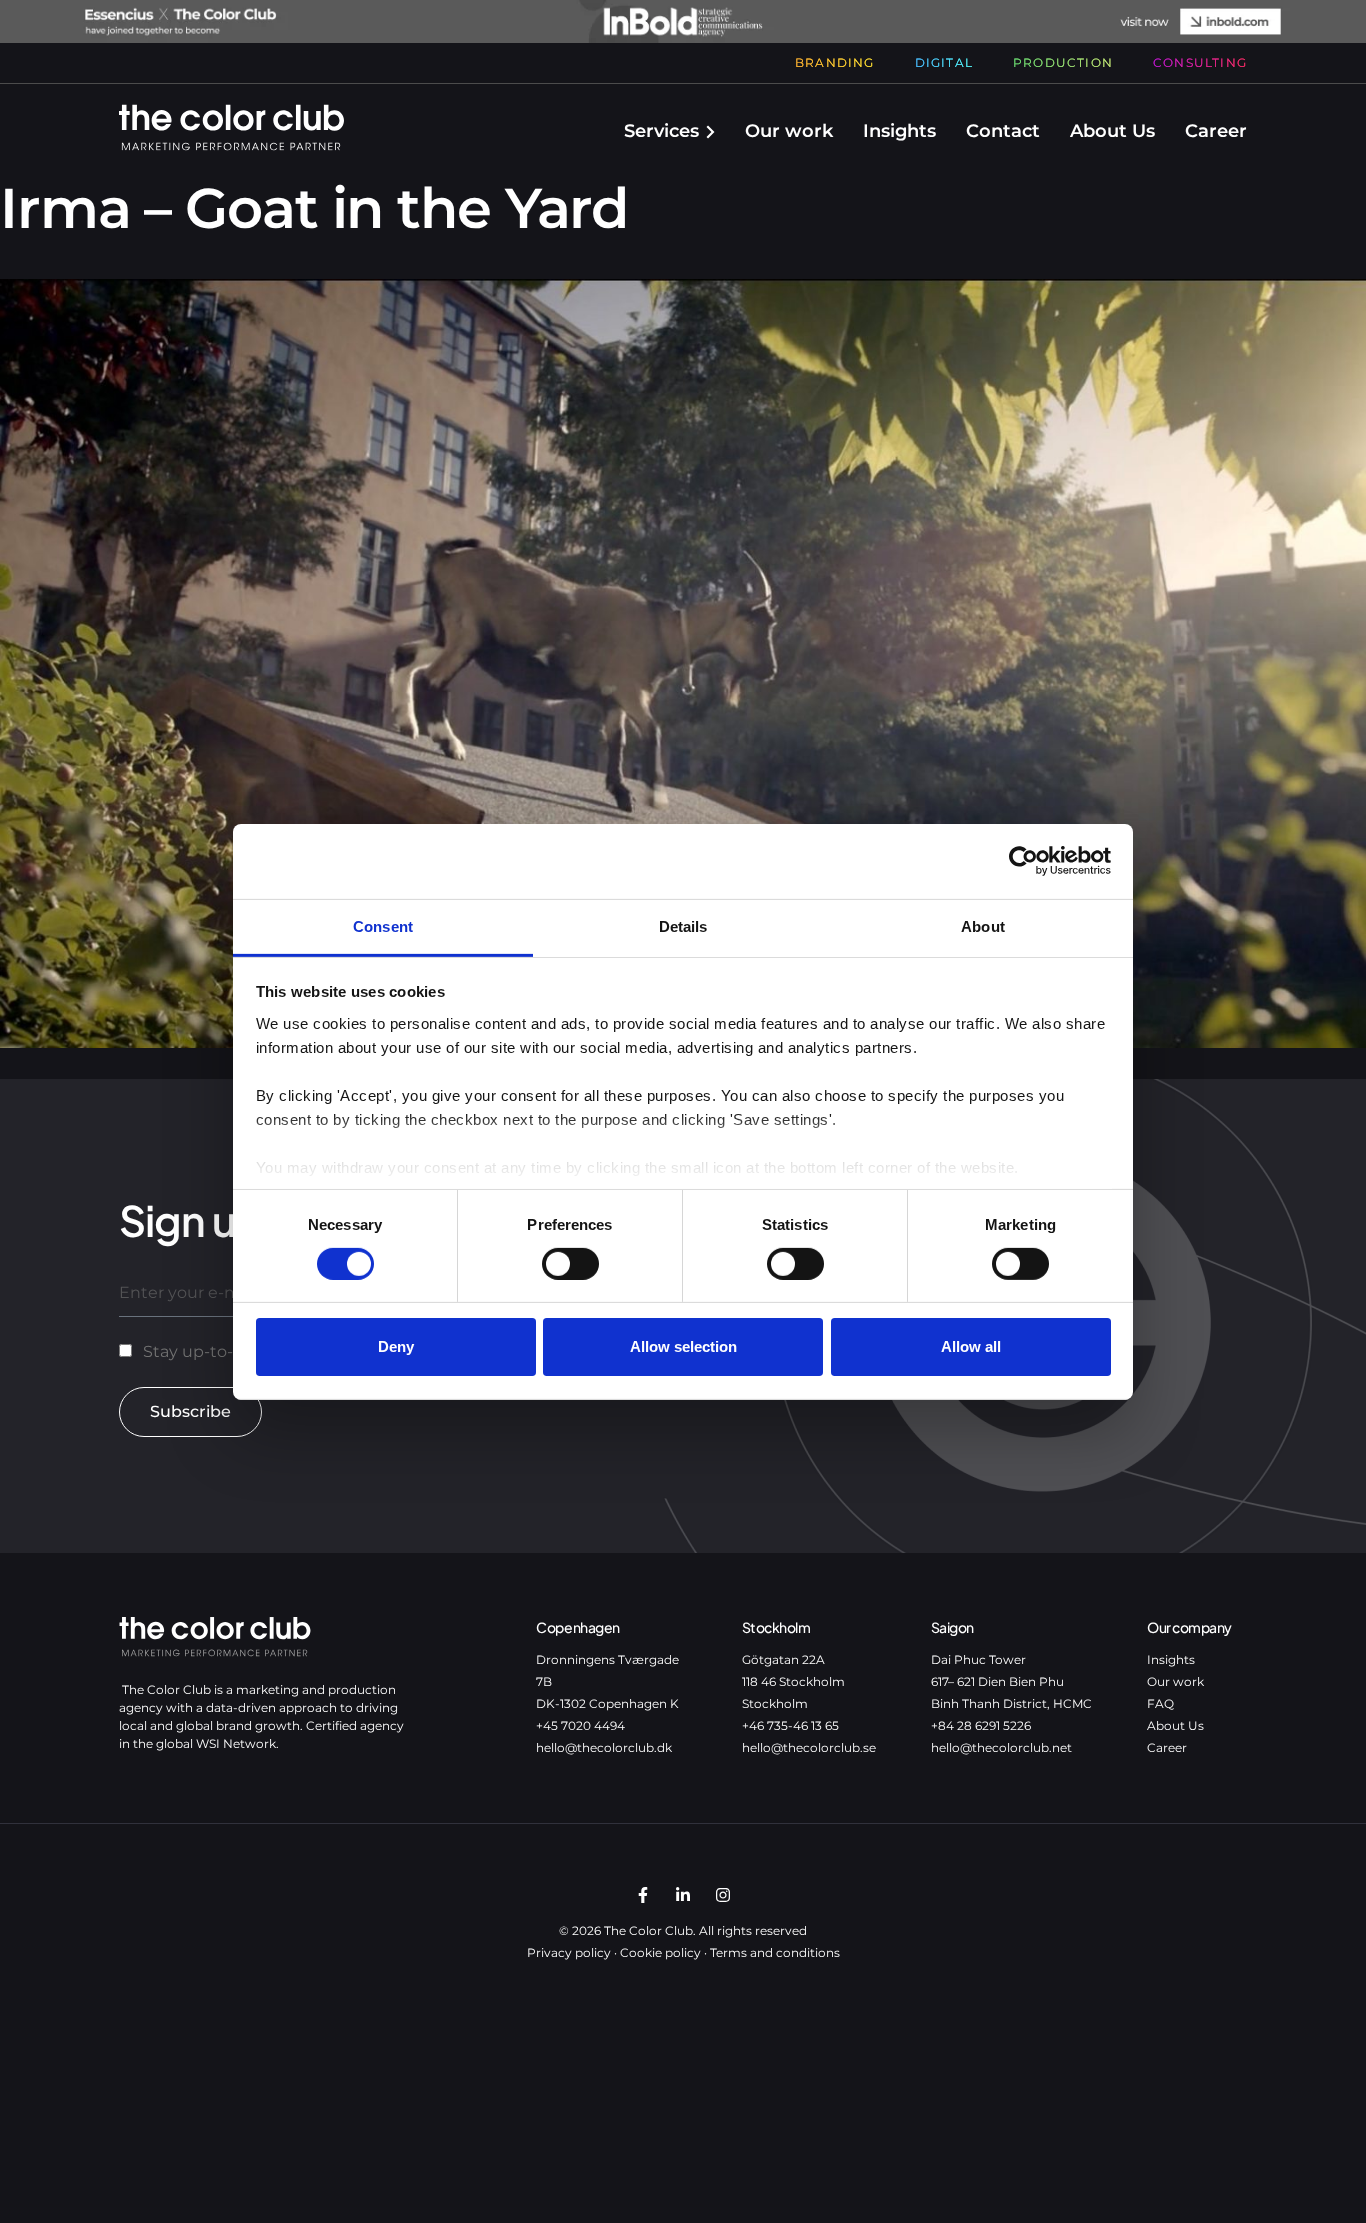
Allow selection (683, 1346)
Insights (899, 131)
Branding (835, 62)
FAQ (1160, 1703)
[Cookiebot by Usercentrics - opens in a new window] (1023, 861)
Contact (1003, 131)
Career (1216, 131)
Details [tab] (683, 925)
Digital (944, 62)
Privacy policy (569, 1952)
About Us (1112, 131)
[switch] (570, 1264)
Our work (789, 131)
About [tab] (983, 925)
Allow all (971, 1346)
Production (1063, 62)
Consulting (1200, 62)
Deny (396, 1346)
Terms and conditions (775, 1952)
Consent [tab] (383, 925)
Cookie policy (660, 1952)
